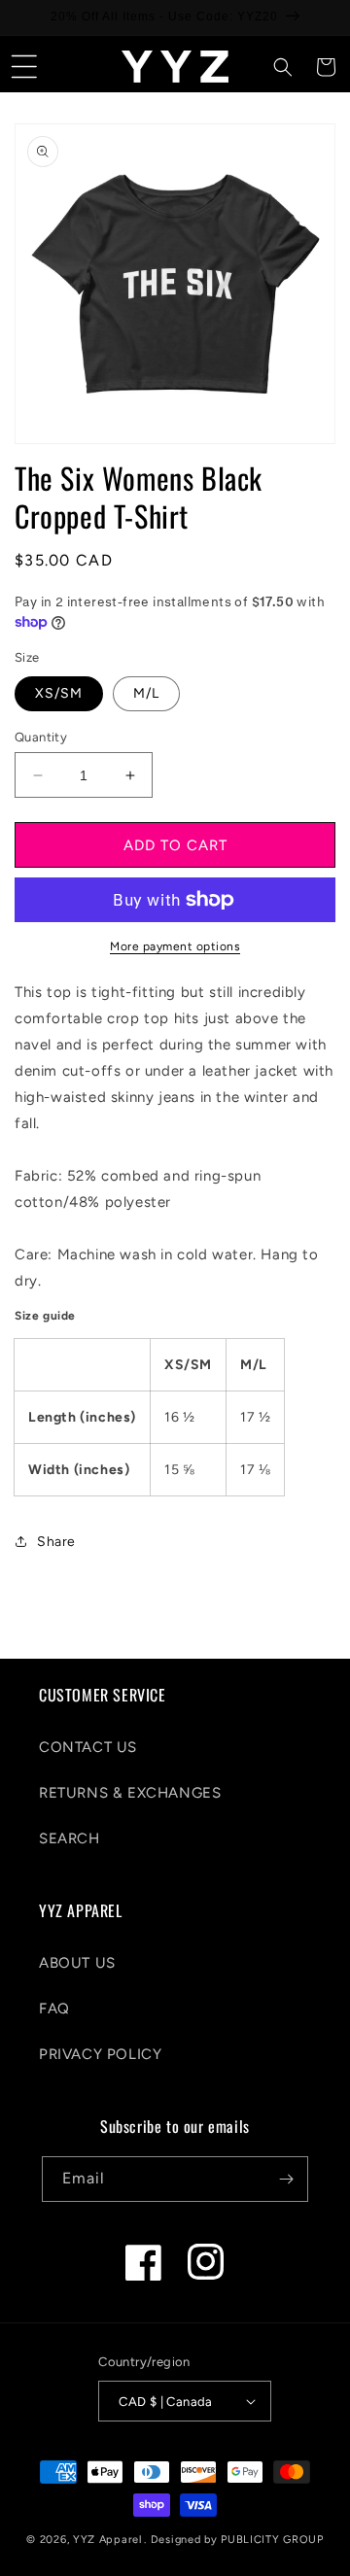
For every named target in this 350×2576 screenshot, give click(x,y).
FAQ (54, 2009)
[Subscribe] (286, 2179)
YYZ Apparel (107, 2540)
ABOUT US (77, 1963)
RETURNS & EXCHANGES (130, 1793)
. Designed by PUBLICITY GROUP (233, 2540)
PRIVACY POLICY (100, 2054)
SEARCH (70, 1838)
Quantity (41, 737)
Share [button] (56, 1542)
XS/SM (59, 693)
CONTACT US (88, 1747)
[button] (24, 67)
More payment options (175, 946)
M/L (146, 693)
